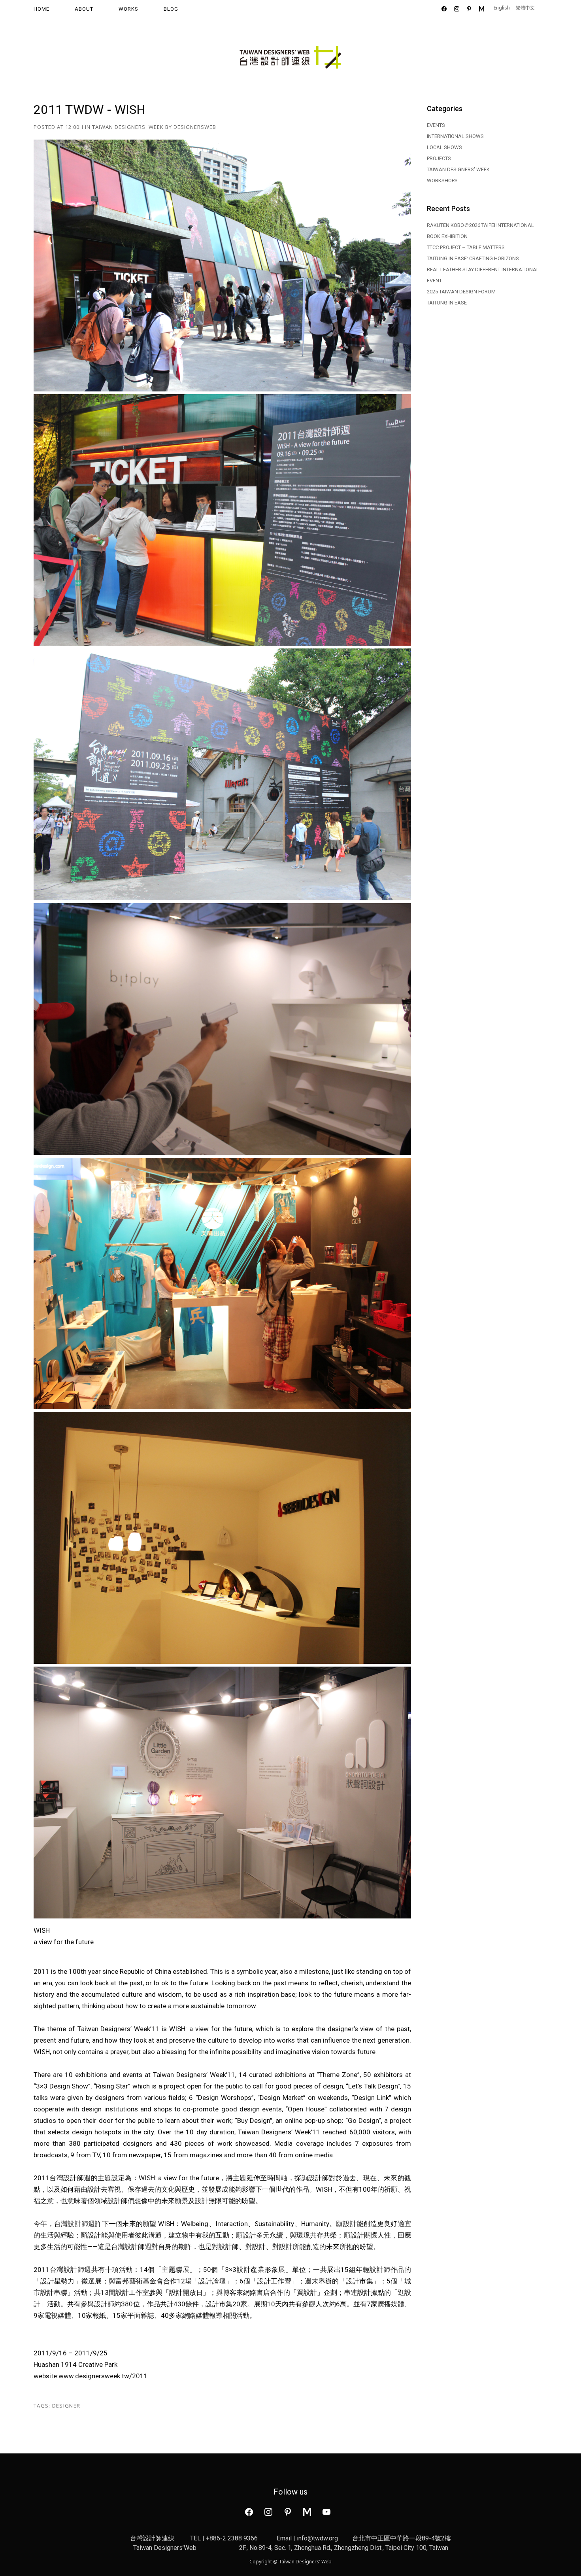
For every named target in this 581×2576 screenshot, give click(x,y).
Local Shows (444, 147)
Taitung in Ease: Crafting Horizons (473, 258)
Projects (439, 158)
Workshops (442, 180)
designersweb (195, 127)
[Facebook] (249, 2511)
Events (436, 125)
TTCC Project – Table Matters (466, 247)
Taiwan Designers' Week (128, 127)
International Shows (455, 136)
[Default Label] (307, 2511)
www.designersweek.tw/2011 (103, 2376)
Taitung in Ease (447, 303)
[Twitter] (268, 2511)
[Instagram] (288, 2511)
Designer (66, 2406)
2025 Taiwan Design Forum (461, 292)
